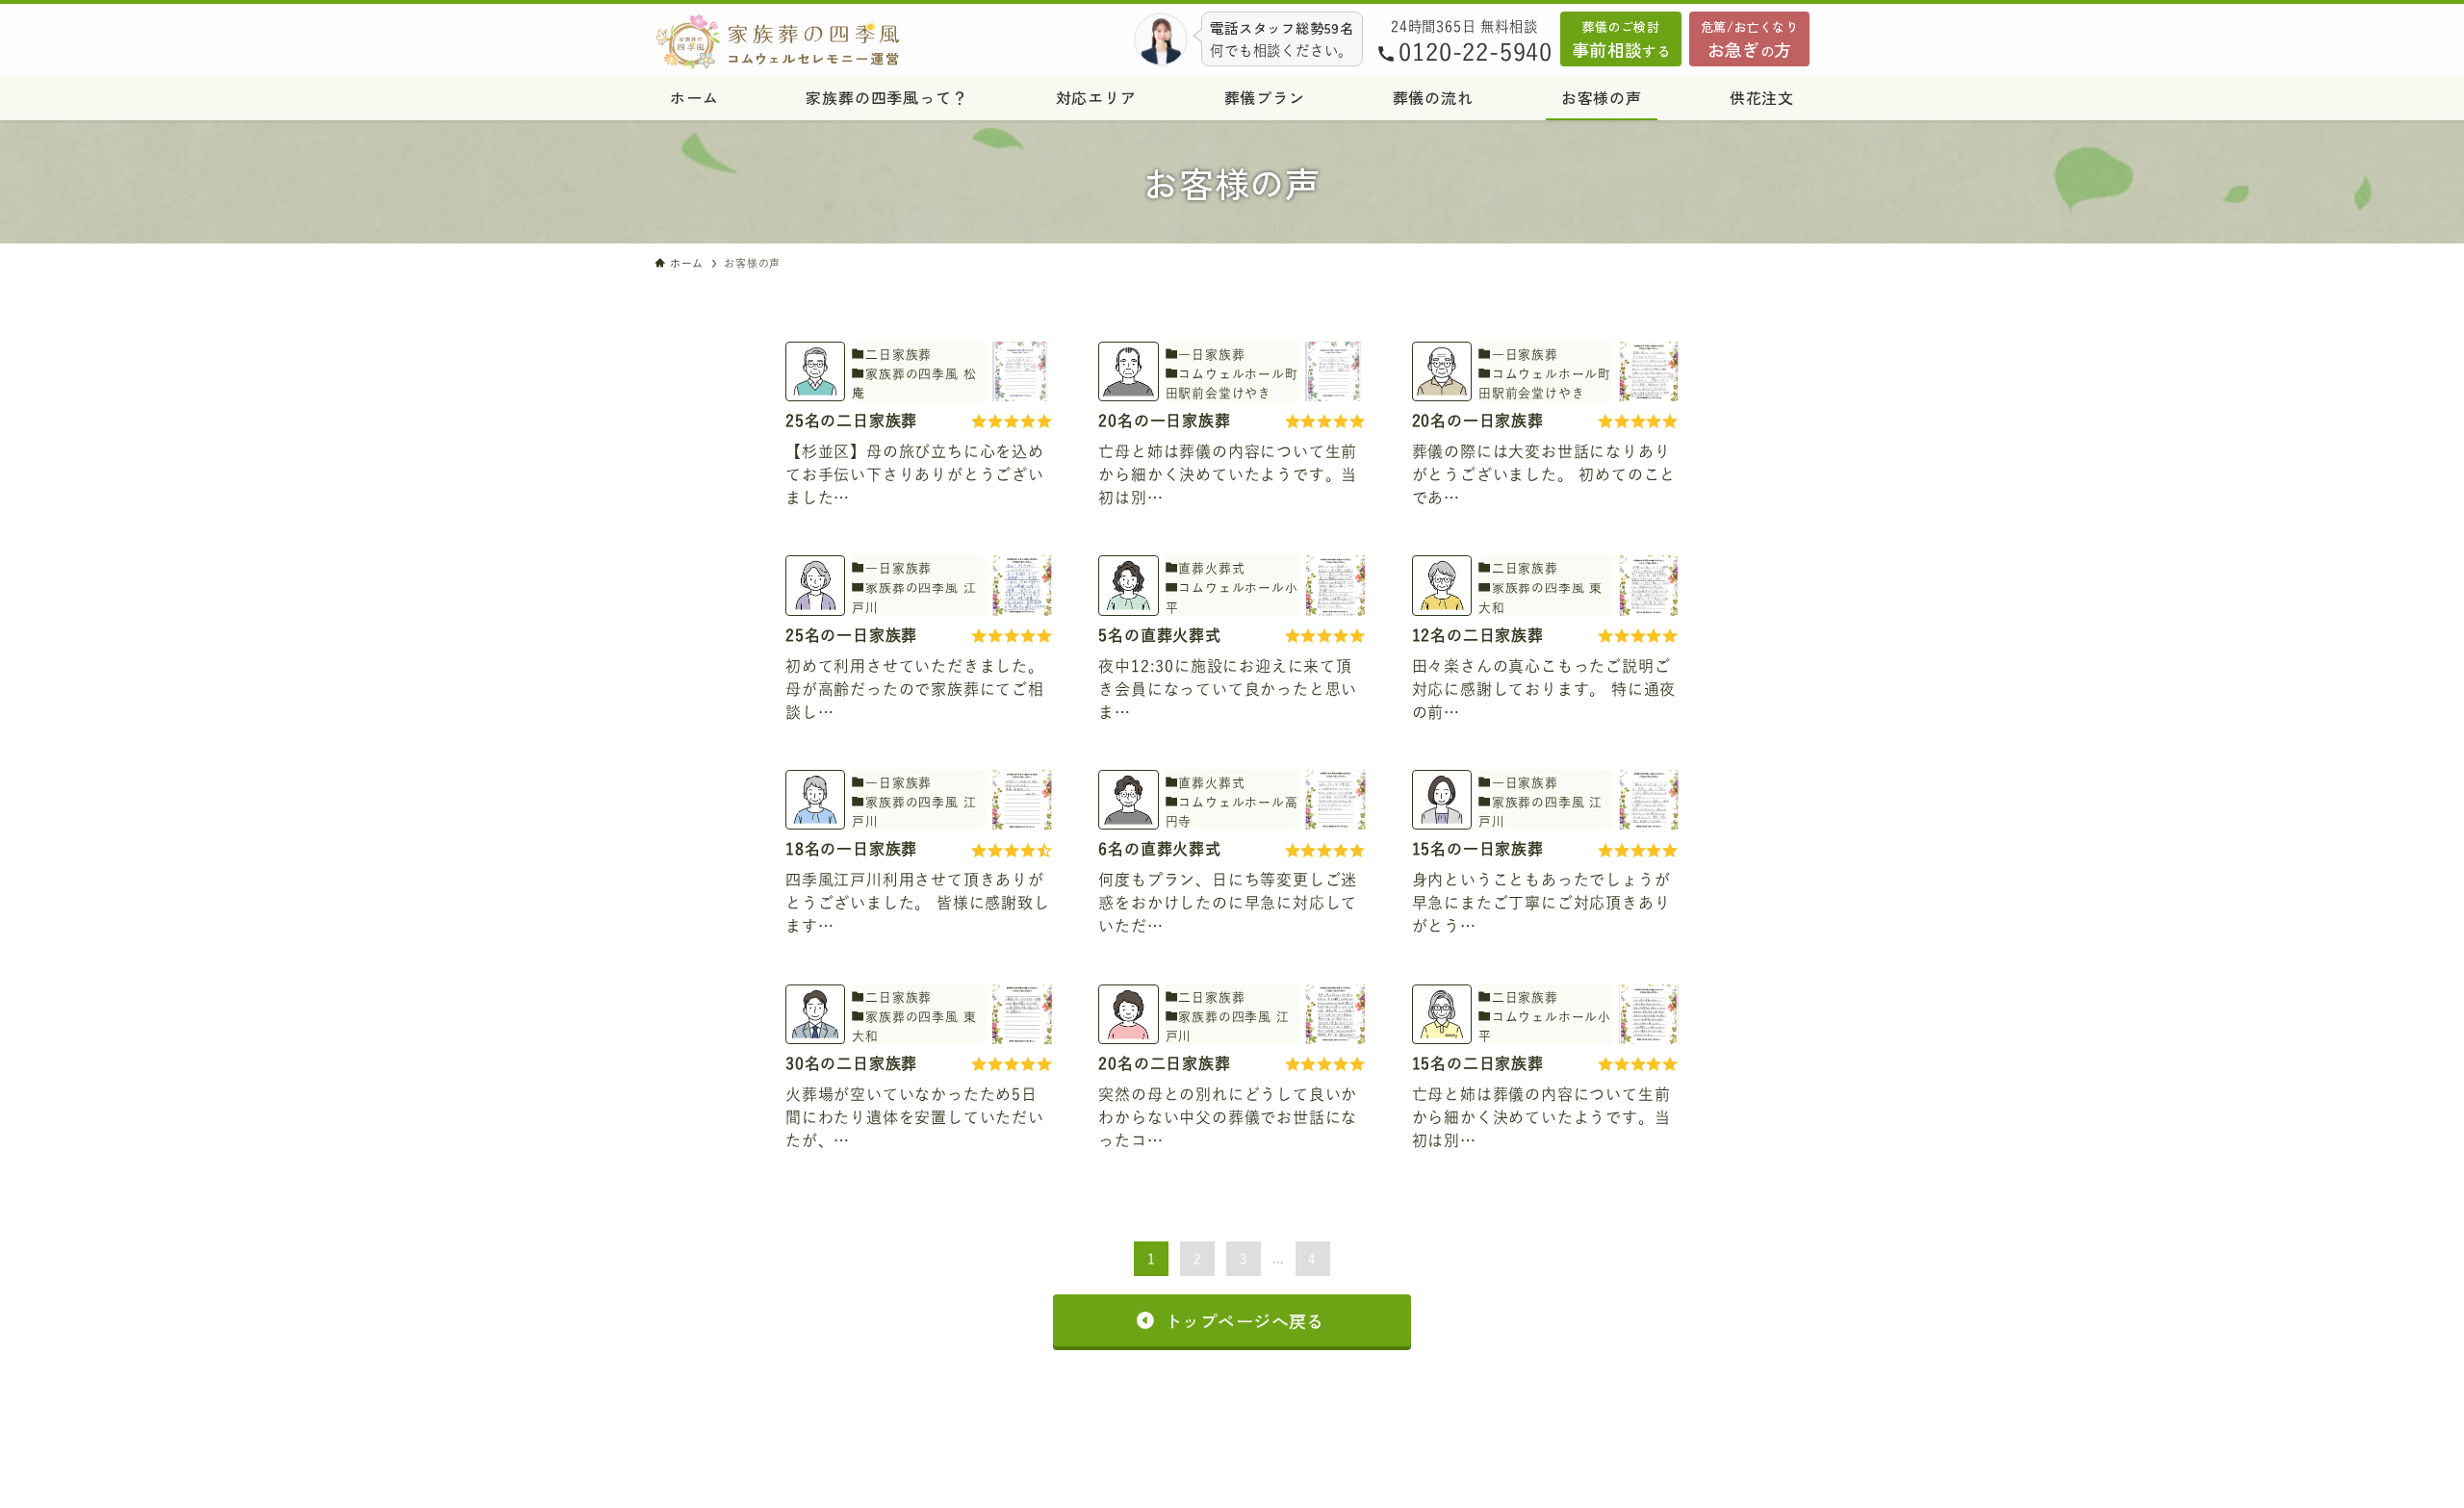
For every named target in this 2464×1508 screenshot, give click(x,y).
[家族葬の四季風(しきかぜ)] (888, 42)
